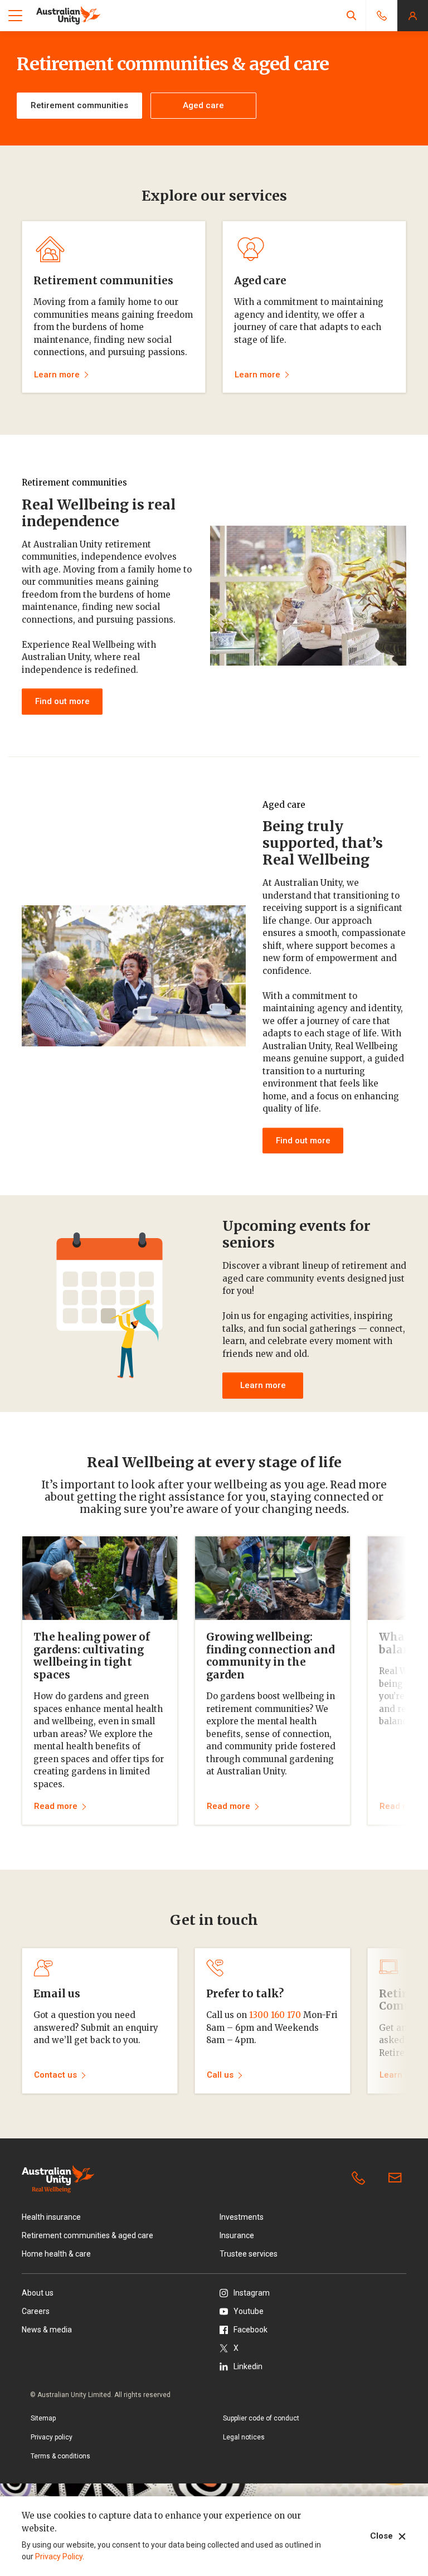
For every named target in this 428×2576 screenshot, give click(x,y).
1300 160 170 (275, 2015)
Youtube (249, 2311)
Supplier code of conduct (261, 2418)
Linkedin (248, 2366)
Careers (36, 2311)
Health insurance (51, 2217)
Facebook (251, 2330)
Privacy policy (52, 2437)
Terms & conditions (60, 2456)
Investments (242, 2217)
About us (38, 2293)
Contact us (397, 2179)
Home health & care (56, 2254)
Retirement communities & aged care (87, 2235)
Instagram (252, 2293)
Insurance (237, 2235)
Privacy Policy (59, 2556)
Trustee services (249, 2254)
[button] (352, 15)
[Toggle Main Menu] (15, 16)
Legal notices (244, 2437)
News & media (47, 2330)
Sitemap (43, 2418)
